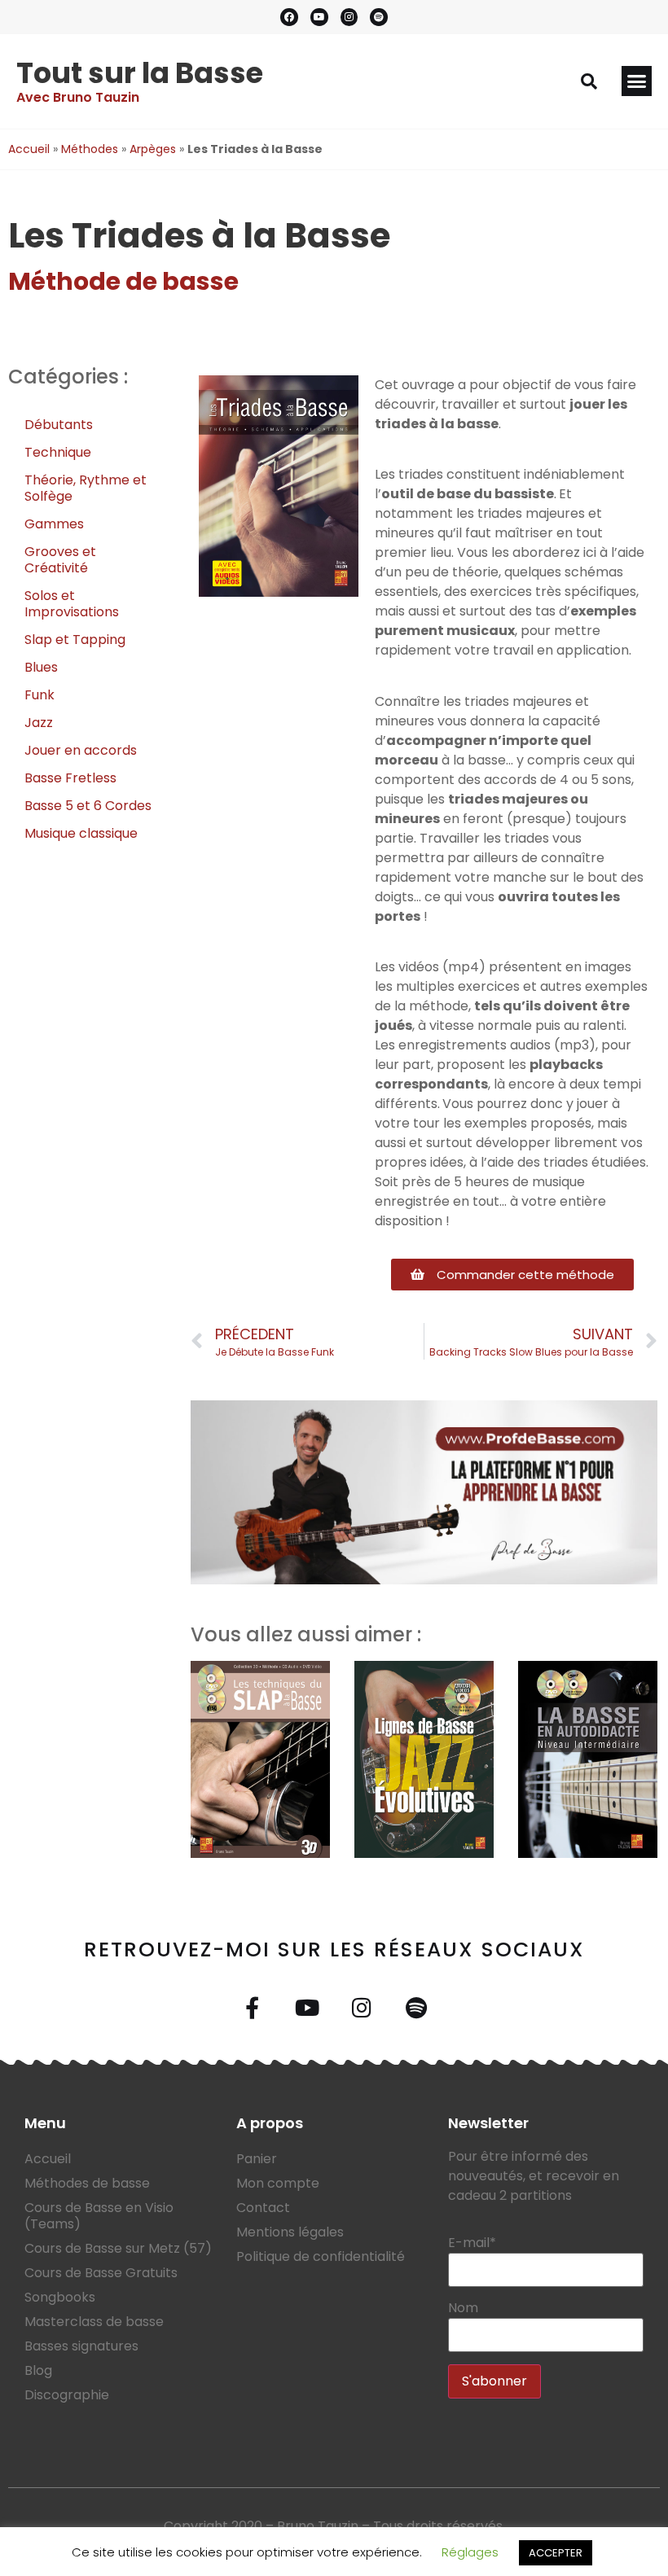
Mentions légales (290, 2232)
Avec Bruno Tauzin (78, 97)
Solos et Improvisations (72, 604)
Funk (40, 695)
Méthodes (90, 149)
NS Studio (417, 2545)
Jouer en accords (81, 750)
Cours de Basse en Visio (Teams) (99, 2216)
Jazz (39, 723)
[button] (589, 81)
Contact (263, 2208)
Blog (38, 2370)
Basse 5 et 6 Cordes (88, 806)
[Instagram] (349, 17)
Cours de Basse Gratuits (101, 2273)
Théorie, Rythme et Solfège (86, 488)
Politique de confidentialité (321, 2256)
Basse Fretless (70, 778)
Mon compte (278, 2183)
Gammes (54, 524)
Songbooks (60, 2297)
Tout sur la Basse (140, 73)
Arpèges (153, 149)
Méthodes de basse (87, 2183)
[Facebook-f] (252, 2007)
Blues (41, 667)
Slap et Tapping (75, 640)
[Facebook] (289, 17)
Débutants (59, 425)
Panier (257, 2159)
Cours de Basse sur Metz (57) (118, 2248)
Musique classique (81, 833)
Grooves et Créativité (60, 560)
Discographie (67, 2395)
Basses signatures (81, 2346)
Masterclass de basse (94, 2322)
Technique (58, 452)
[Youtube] (319, 17)
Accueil (29, 149)
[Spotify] (379, 17)
